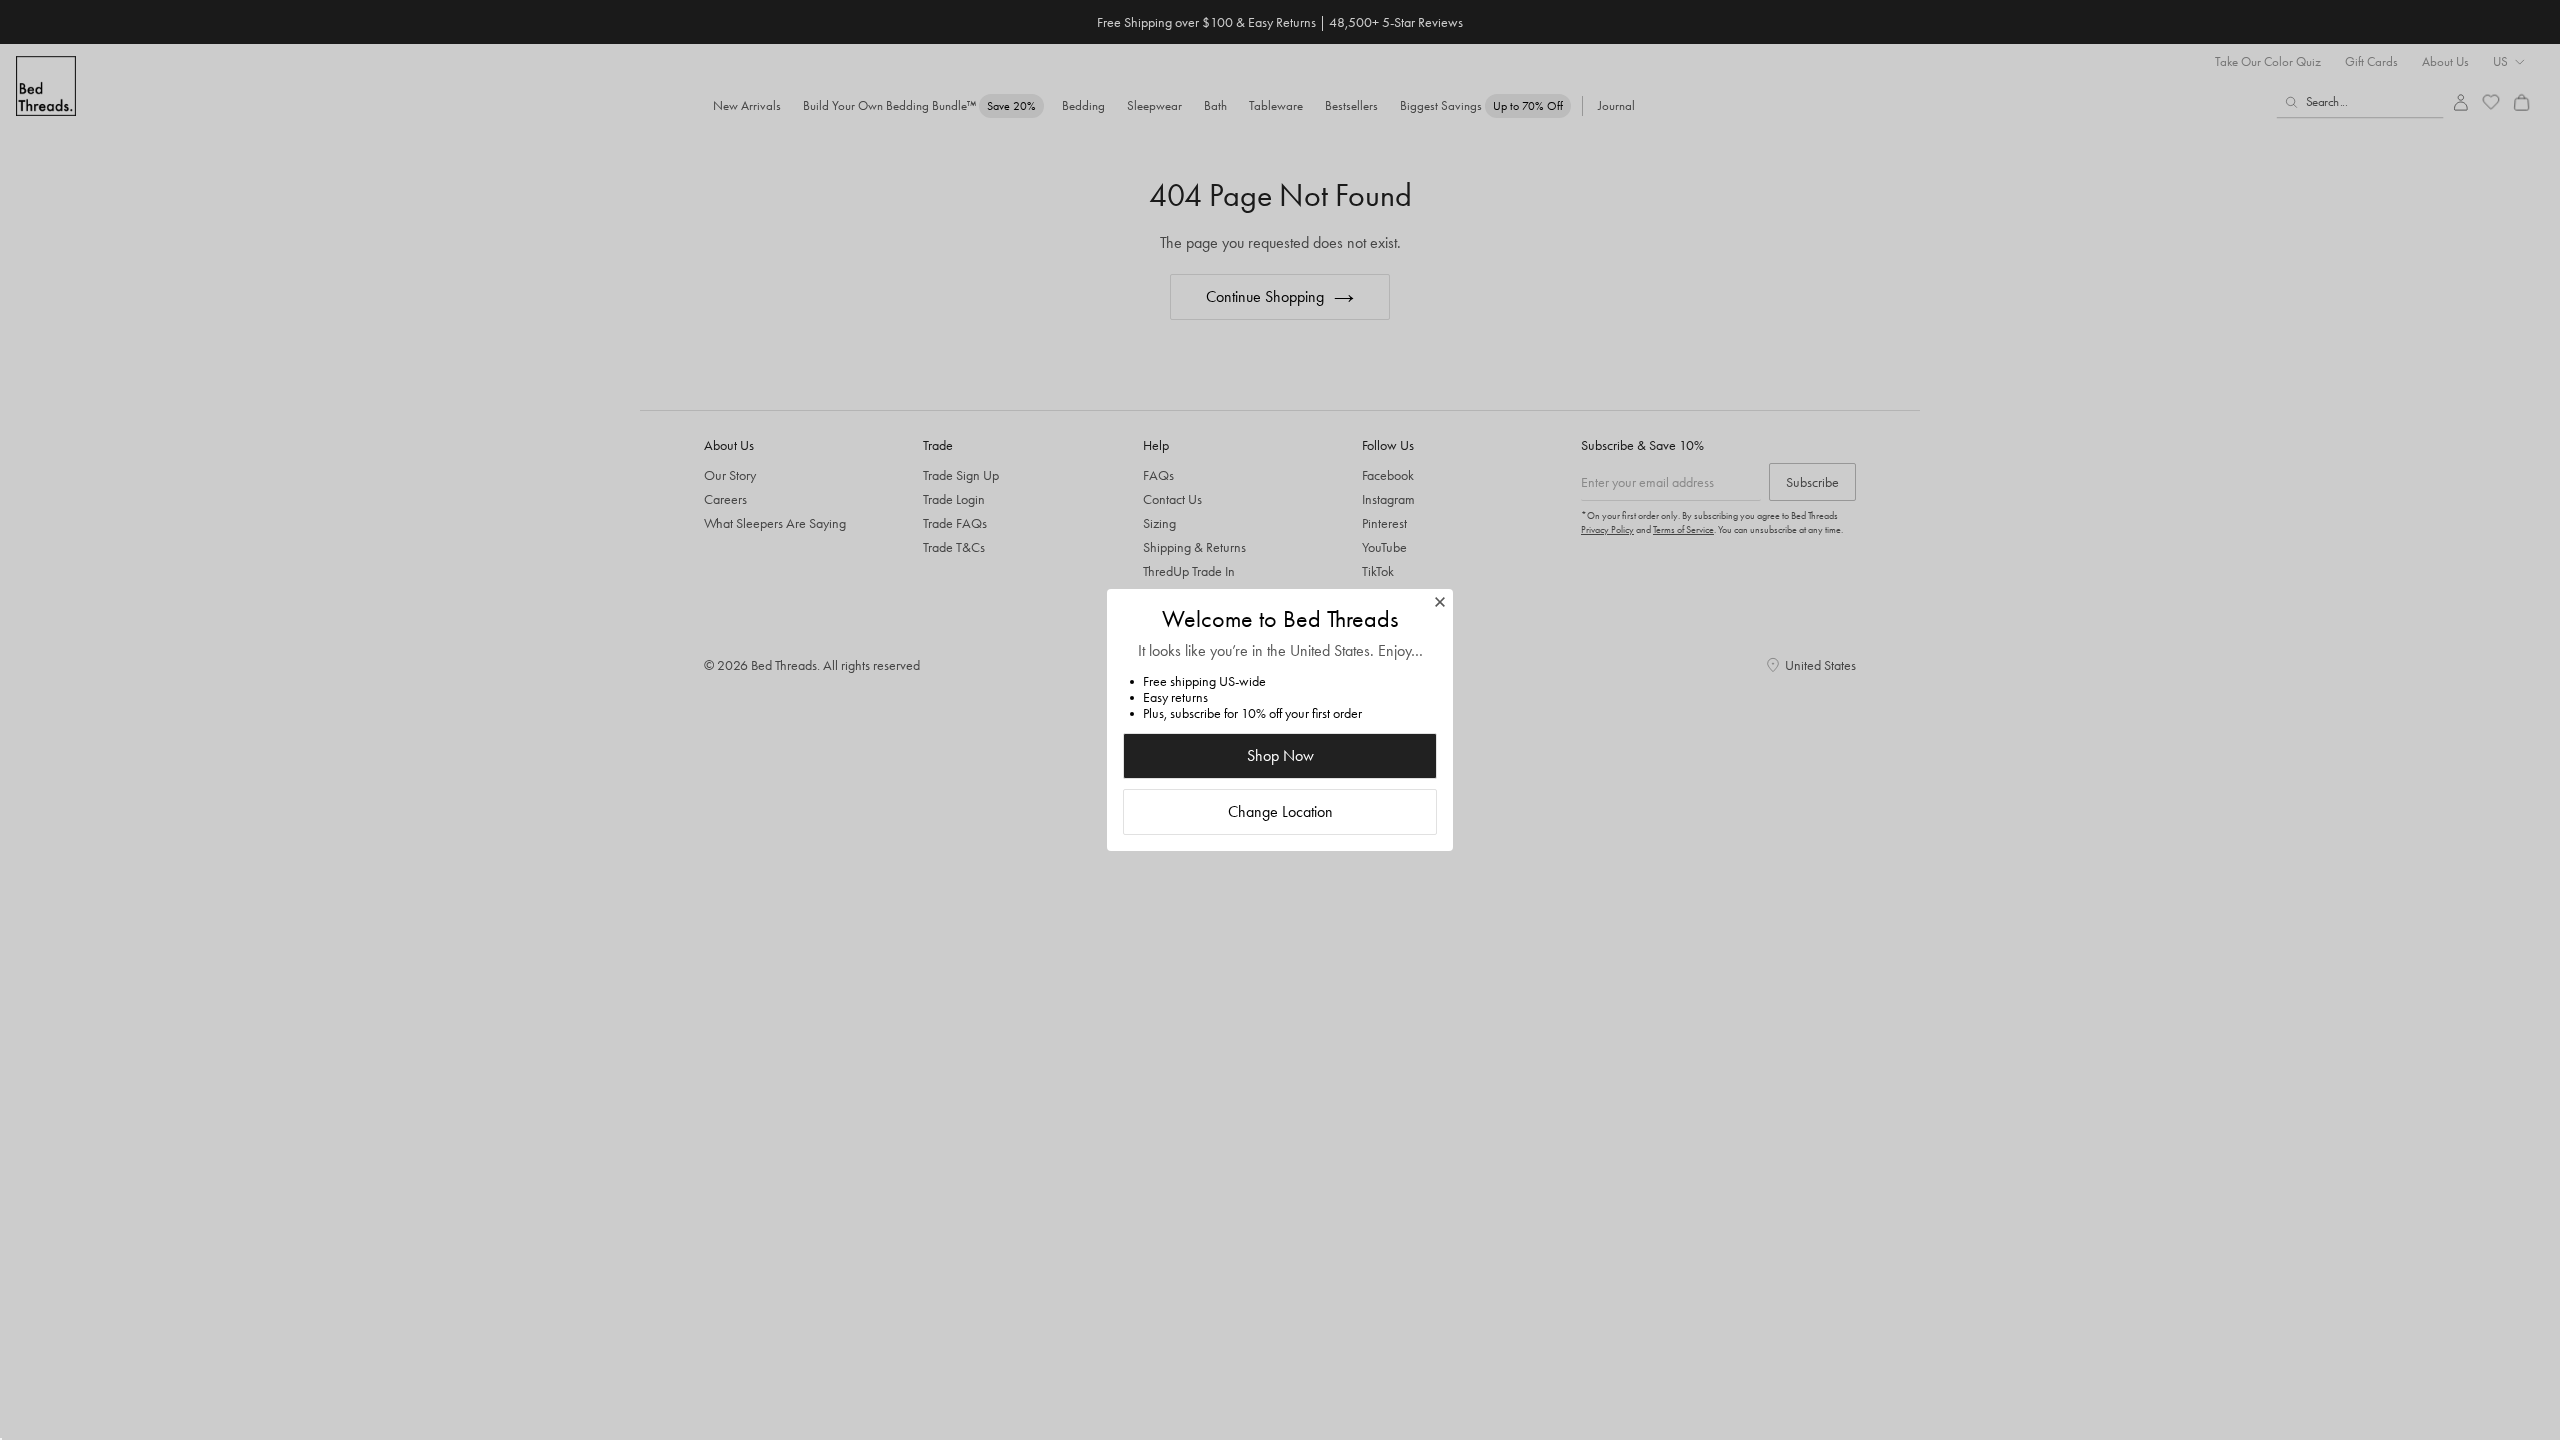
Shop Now (1280, 755)
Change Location (1280, 811)
